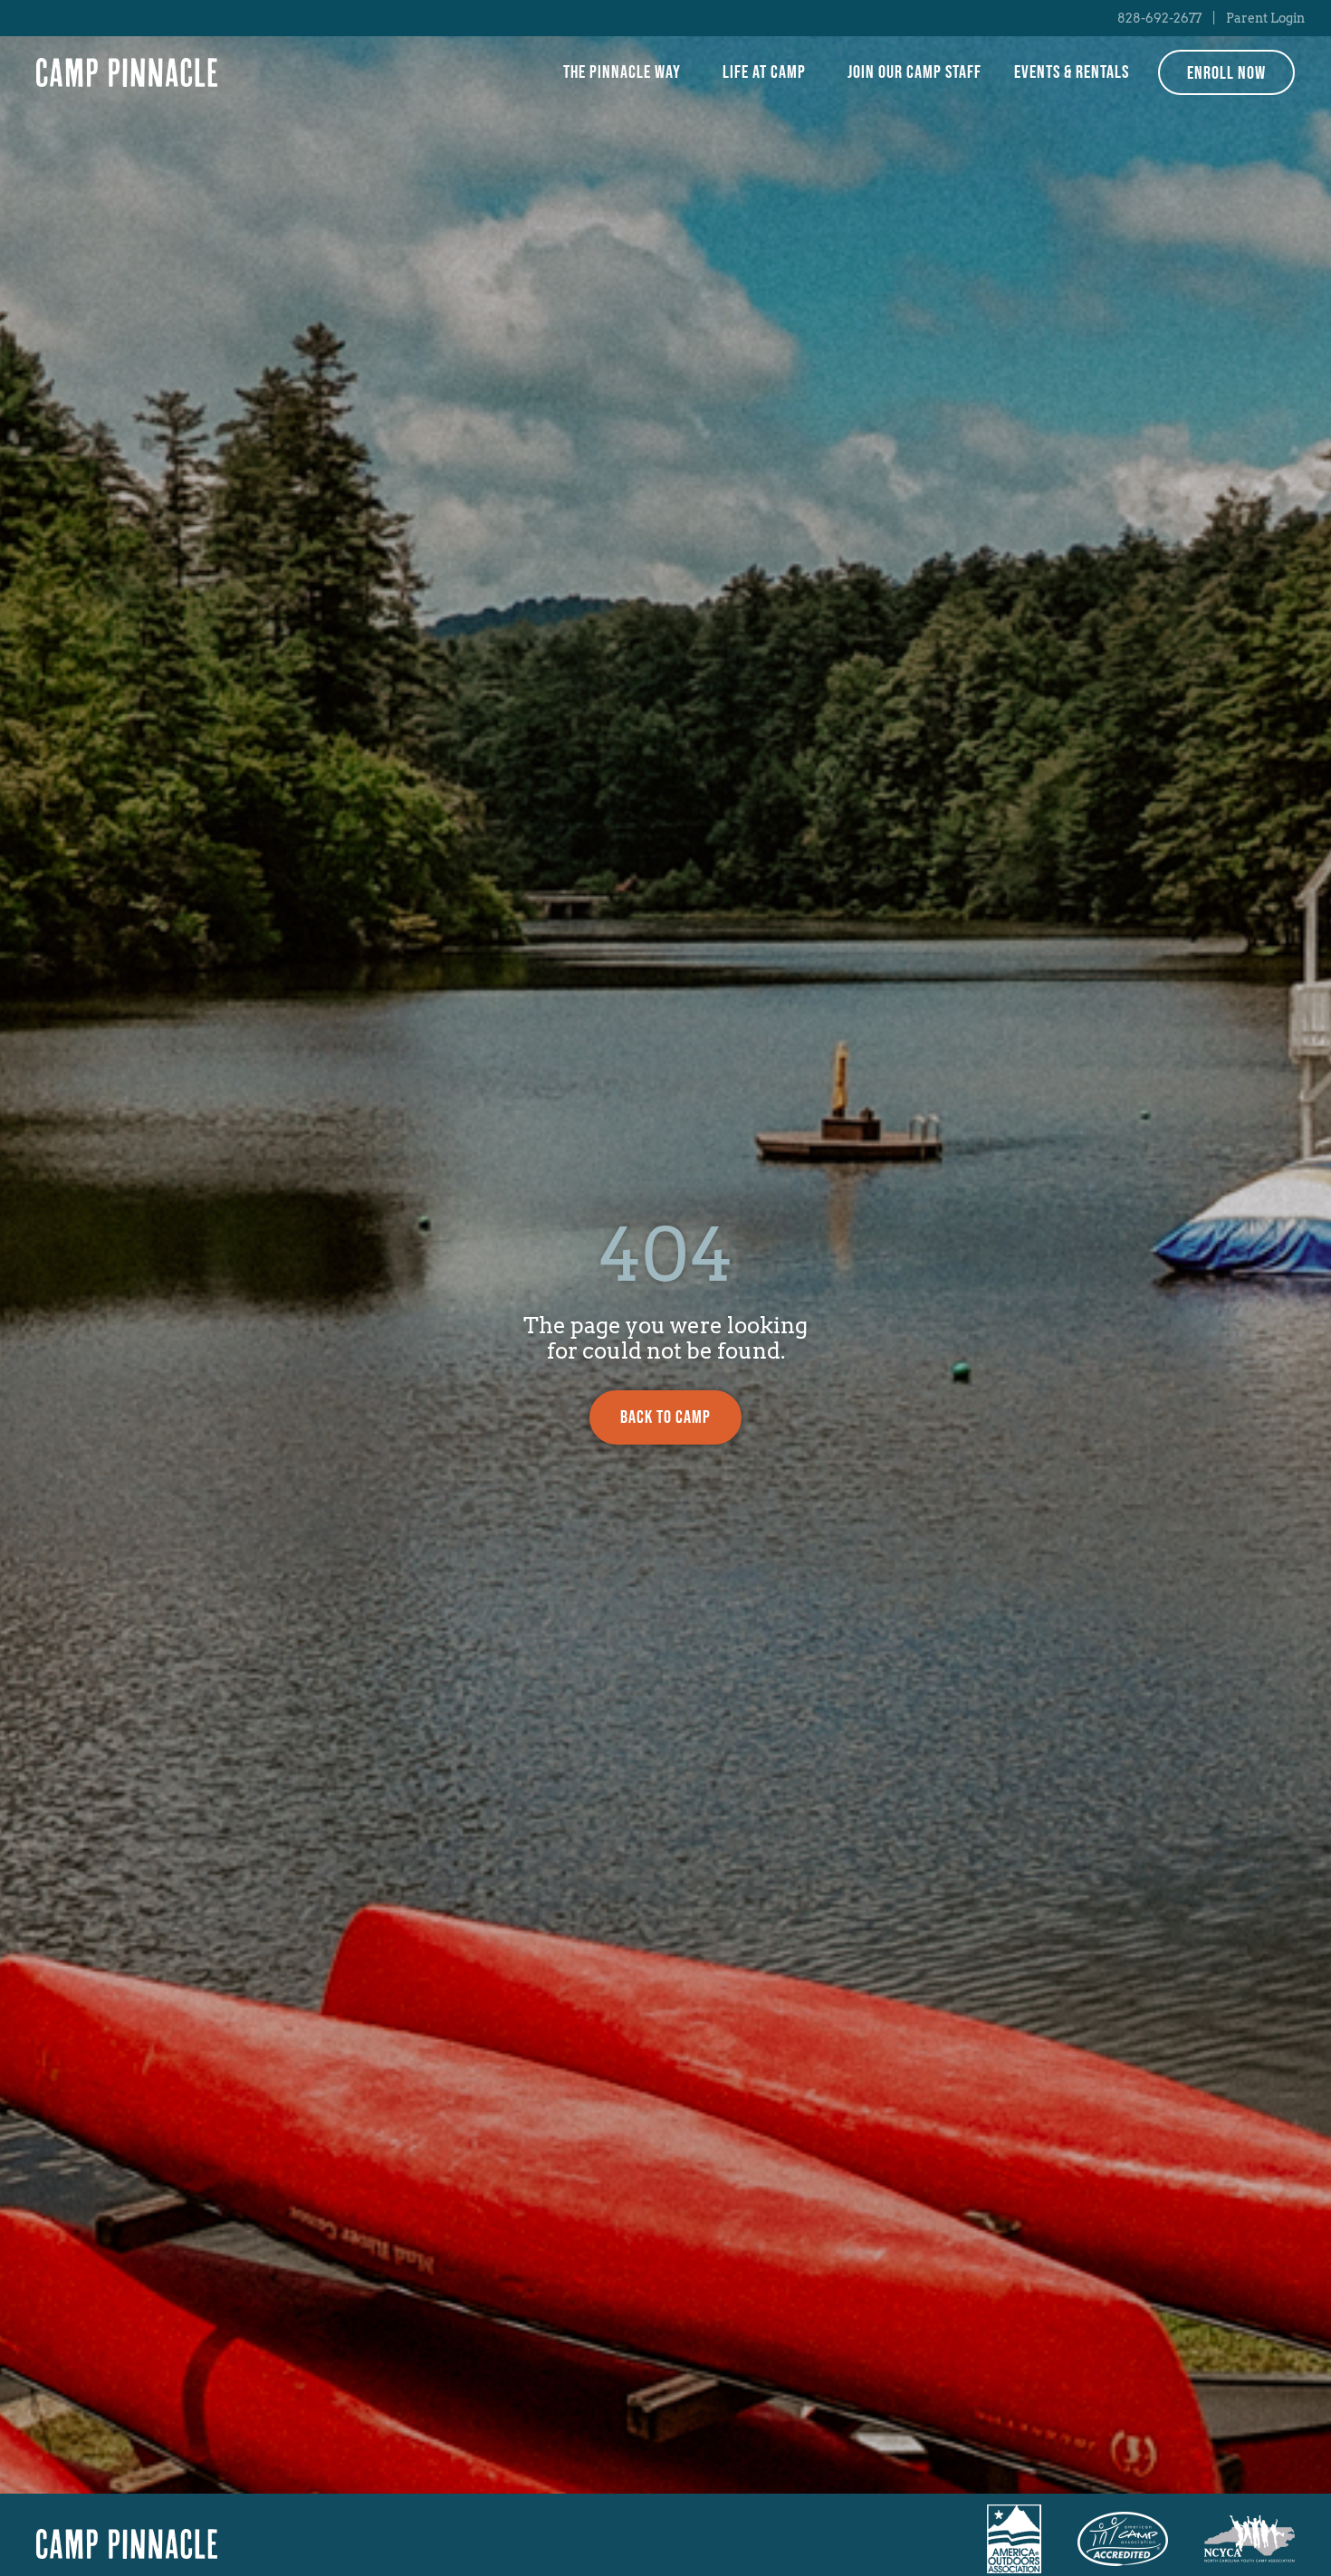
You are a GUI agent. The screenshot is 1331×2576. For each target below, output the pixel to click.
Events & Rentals (1072, 72)
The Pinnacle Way (622, 72)
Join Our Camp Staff (914, 72)
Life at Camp (764, 72)
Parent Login (1265, 18)
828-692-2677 (1159, 18)
